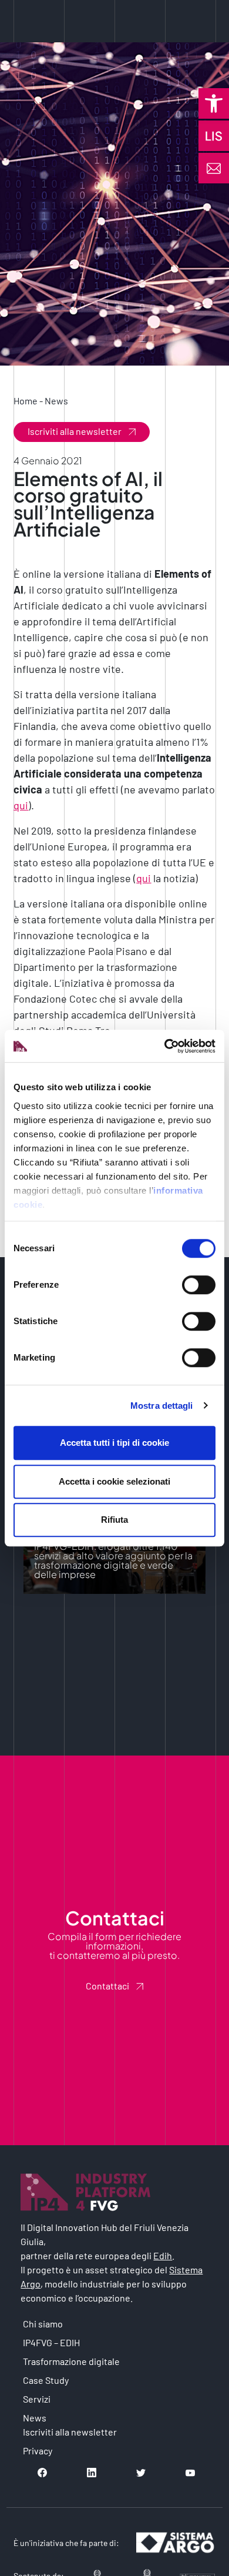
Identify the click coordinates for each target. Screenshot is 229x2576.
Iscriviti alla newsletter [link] (75, 431)
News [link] (56, 401)
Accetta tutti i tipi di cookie (114, 1443)
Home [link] (26, 401)
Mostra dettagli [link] (162, 1406)
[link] (214, 103)
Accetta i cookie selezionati (114, 1481)
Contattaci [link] (107, 1986)
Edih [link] (163, 2255)
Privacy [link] (38, 2451)
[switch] (199, 1285)
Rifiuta (114, 1520)
